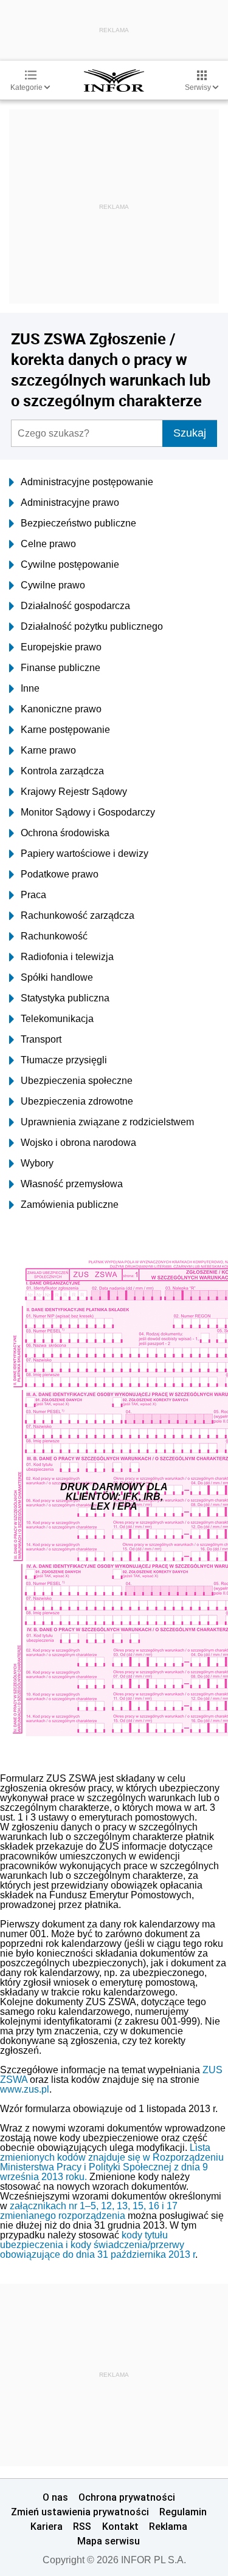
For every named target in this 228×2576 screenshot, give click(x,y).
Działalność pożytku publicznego (92, 626)
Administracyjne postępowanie (87, 482)
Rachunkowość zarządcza (78, 915)
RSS (82, 2526)
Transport (41, 1039)
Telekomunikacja (57, 1019)
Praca (33, 895)
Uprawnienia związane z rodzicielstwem (107, 1122)
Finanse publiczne (60, 668)
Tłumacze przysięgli (64, 1060)
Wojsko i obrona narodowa (78, 1143)
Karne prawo (48, 750)
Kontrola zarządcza (62, 771)
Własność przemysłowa (72, 1184)
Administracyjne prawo (70, 503)
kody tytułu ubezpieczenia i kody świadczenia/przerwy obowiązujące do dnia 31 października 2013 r (98, 2245)
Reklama (168, 2526)
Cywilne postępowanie (70, 564)
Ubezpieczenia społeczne (77, 1081)
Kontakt (120, 2526)
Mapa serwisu (109, 2541)
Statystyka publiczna (65, 998)
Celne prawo (48, 544)
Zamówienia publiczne (70, 1205)
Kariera (47, 2526)
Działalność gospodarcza (75, 606)
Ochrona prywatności (127, 2497)
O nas (55, 2497)
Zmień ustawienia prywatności (80, 2512)
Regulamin (183, 2512)
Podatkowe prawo (60, 874)
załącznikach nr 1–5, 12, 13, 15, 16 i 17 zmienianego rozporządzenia (89, 2211)
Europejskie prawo (61, 647)
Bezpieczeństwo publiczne (78, 523)
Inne (30, 688)
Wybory (37, 1163)
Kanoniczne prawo (61, 709)
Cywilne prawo (53, 585)
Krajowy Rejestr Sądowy (74, 792)
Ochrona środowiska (65, 833)
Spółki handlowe (57, 977)
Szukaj (190, 433)
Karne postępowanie (65, 730)
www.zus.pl (25, 2089)
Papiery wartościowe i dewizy (85, 854)
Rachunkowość (54, 936)
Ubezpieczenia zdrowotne (77, 1101)
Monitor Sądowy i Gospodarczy (88, 812)
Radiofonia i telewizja (67, 957)
